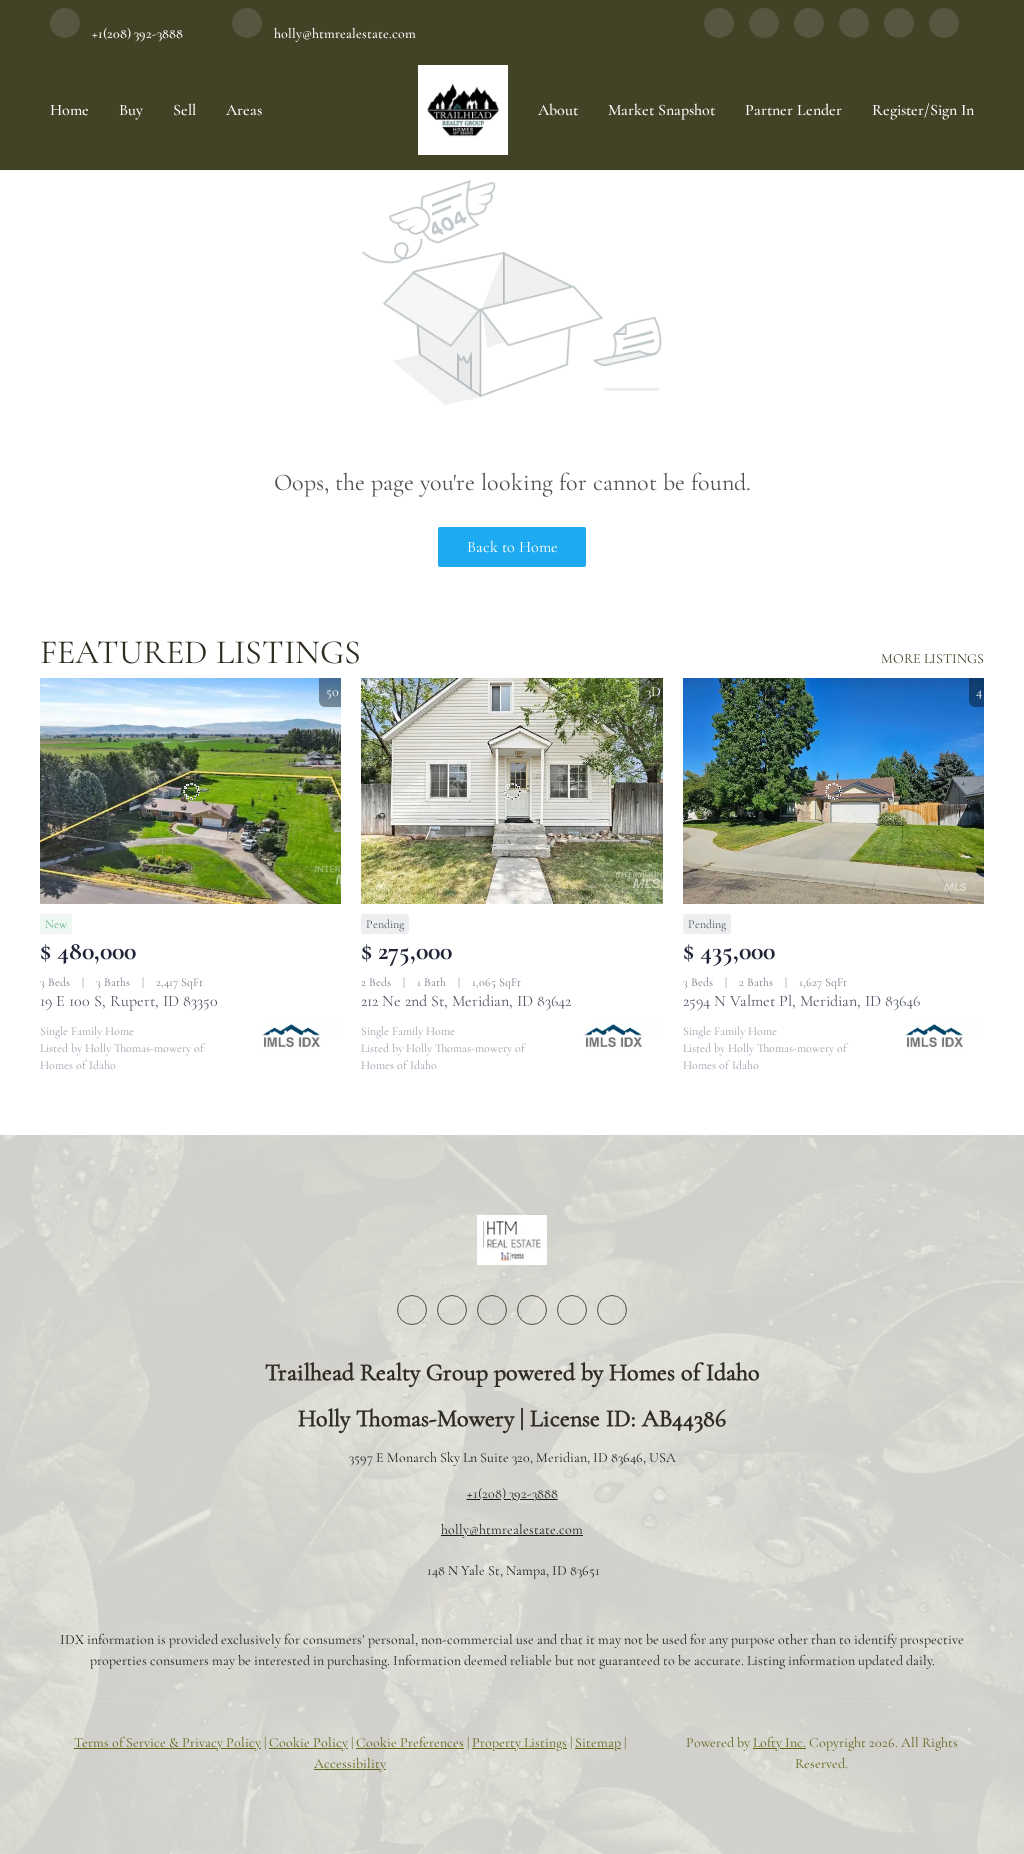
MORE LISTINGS (932, 658)
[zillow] (809, 33)
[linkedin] (764, 33)
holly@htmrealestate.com (512, 1529)
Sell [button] (184, 110)
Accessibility (350, 1763)
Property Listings (519, 1742)
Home (69, 110)
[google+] (944, 33)
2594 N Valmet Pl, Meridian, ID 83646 (801, 1001)
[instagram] (854, 33)
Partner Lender (793, 110)
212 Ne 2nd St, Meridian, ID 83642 (466, 1001)
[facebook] (719, 33)
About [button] (558, 110)
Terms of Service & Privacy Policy (167, 1742)
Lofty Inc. (779, 1742)
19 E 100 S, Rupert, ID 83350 (129, 1001)
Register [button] (898, 110)
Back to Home (512, 547)
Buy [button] (131, 110)
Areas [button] (244, 110)
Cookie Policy (308, 1742)
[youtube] (899, 33)
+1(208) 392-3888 (512, 1493)
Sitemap (598, 1742)
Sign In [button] (952, 110)
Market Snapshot (661, 110)
